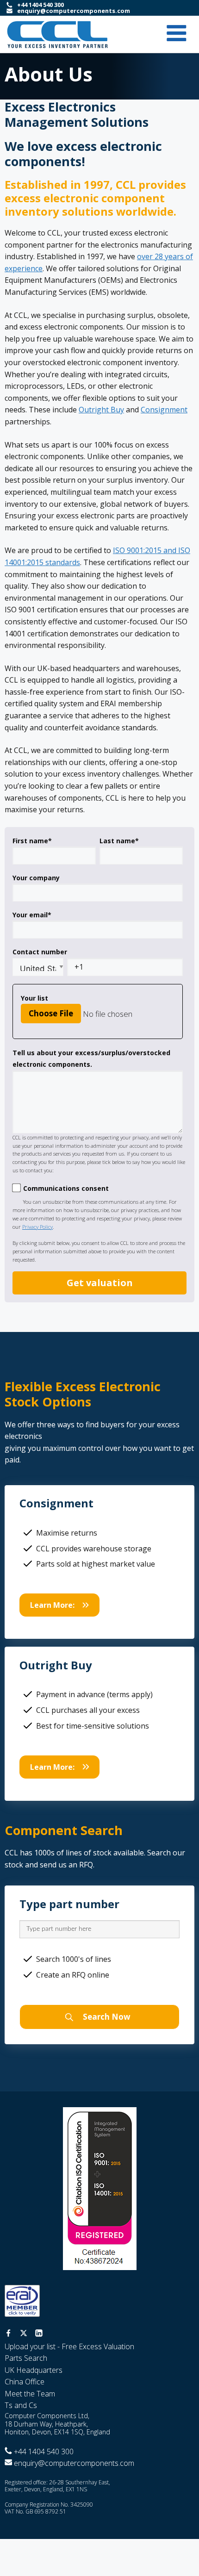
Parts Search (26, 2358)
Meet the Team (30, 2394)
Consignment (164, 410)
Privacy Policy (37, 1227)
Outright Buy (101, 410)
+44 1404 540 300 (40, 5)
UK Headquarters (34, 2370)
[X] (24, 2334)
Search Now (106, 2017)
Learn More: (52, 1605)
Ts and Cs (21, 2405)
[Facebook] (8, 2334)
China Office (25, 2382)
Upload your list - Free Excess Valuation (69, 2346)
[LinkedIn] (39, 2334)
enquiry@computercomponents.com (74, 11)
